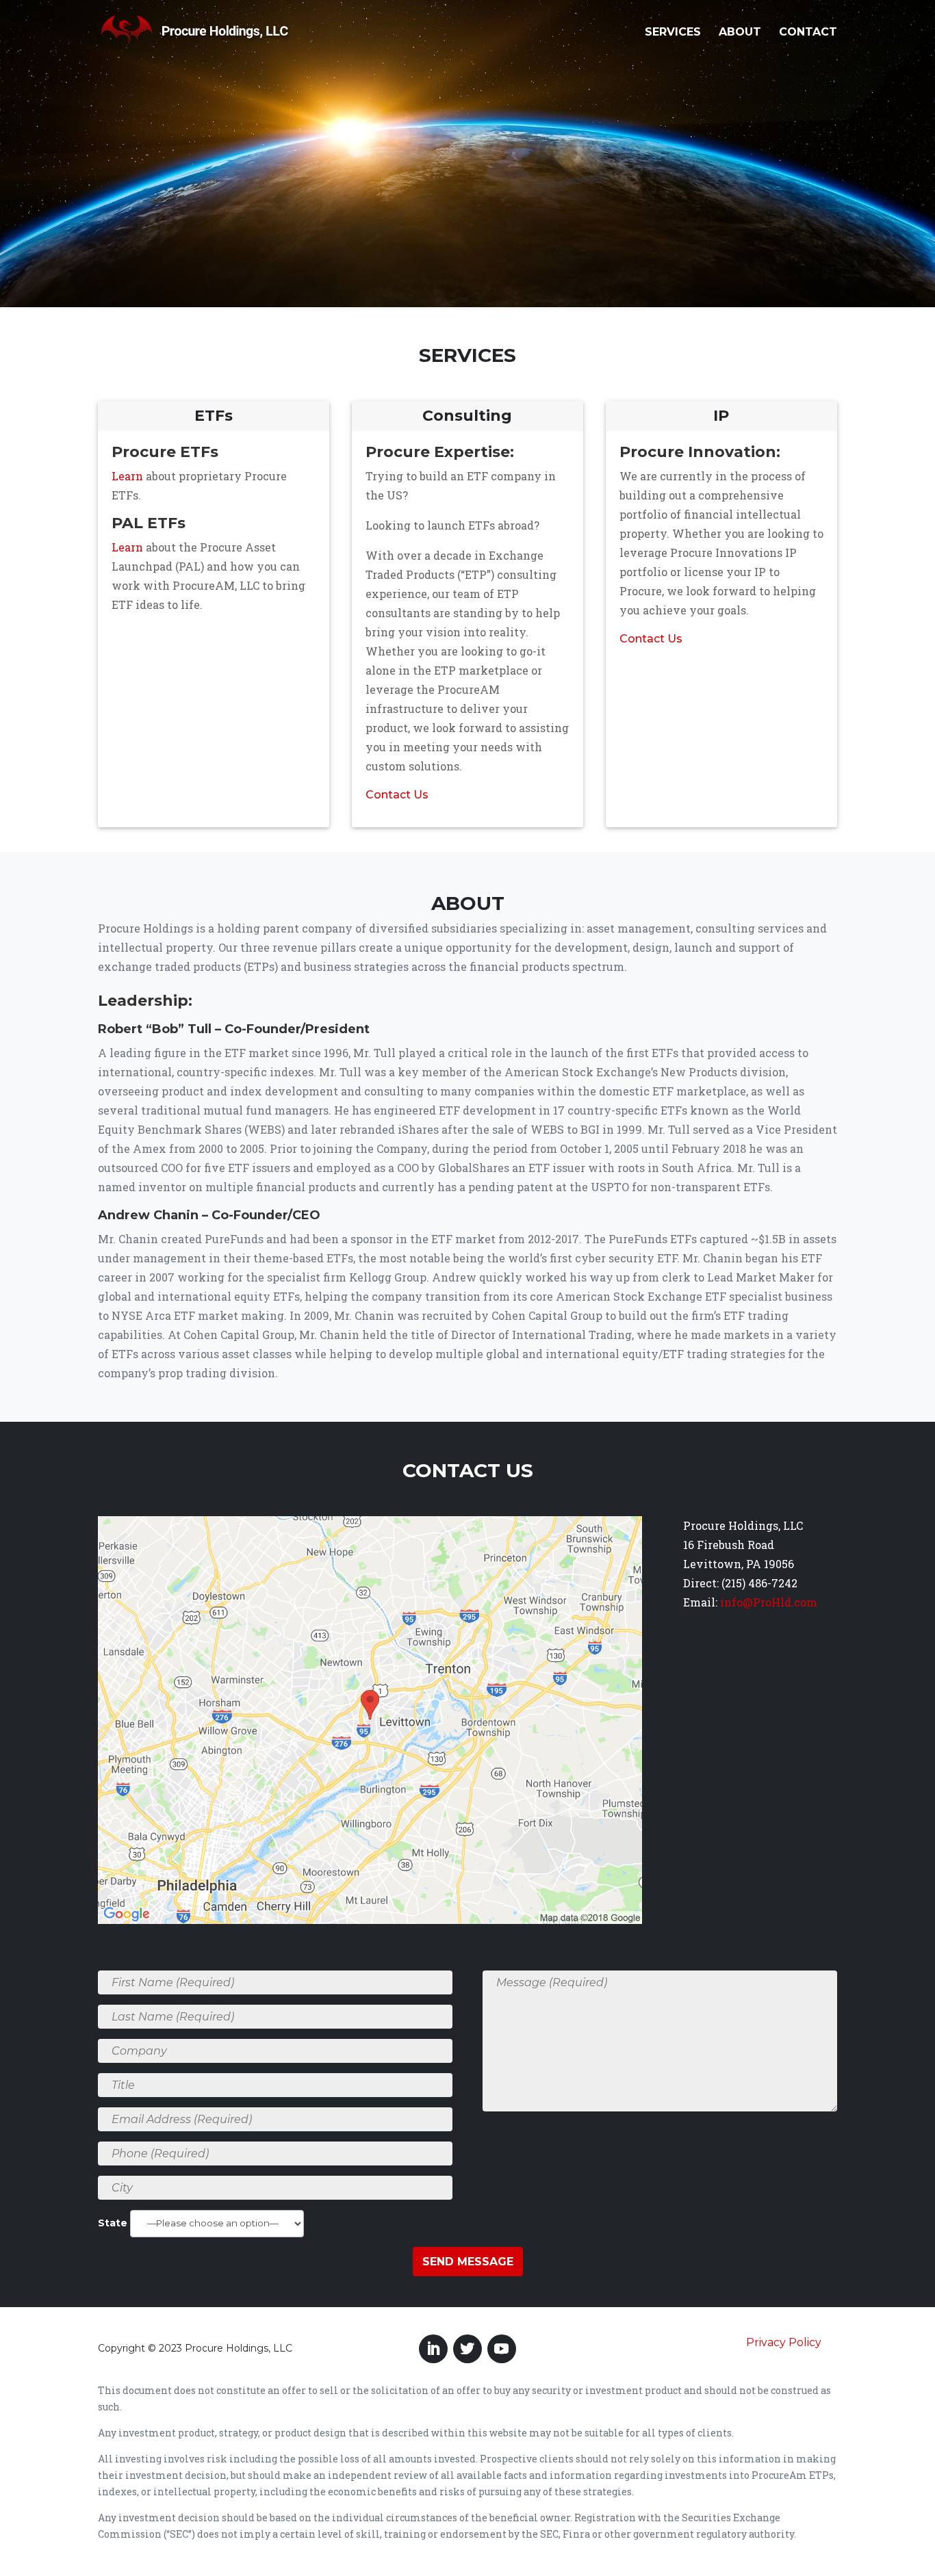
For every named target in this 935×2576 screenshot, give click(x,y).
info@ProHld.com (769, 1602)
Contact (808, 33)
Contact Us (397, 795)
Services (673, 33)
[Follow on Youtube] (502, 2349)
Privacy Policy (784, 2342)
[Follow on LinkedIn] (433, 2349)
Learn (127, 476)
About (740, 33)
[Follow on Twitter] (467, 2349)
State (114, 2223)
